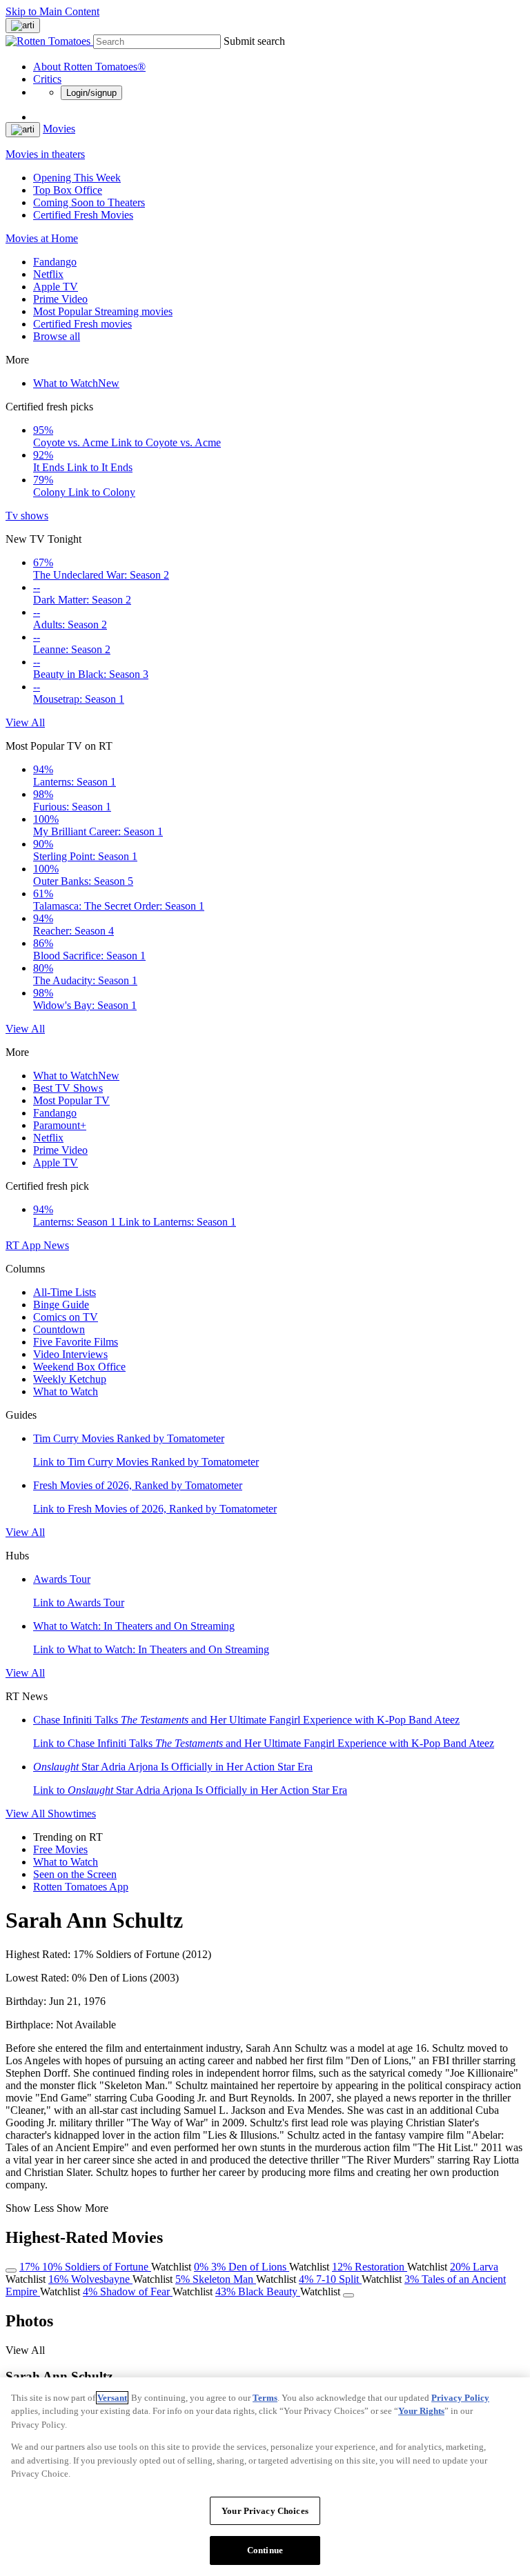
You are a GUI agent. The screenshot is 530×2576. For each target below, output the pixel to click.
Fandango (55, 262)
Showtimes (72, 1814)
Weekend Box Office (79, 1367)
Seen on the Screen (75, 1874)
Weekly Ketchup (70, 1379)
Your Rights (421, 2411)
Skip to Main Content (52, 11)
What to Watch (76, 383)
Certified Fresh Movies (83, 215)
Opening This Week (77, 178)
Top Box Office (68, 190)
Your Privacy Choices (265, 2511)
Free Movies (60, 1849)
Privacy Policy (460, 2398)
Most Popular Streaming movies (103, 311)
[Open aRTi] (23, 26)
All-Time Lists (65, 1292)
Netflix (48, 274)
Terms (265, 2398)
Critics (47, 79)
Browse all (57, 336)
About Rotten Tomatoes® (89, 67)
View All (25, 722)
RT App (24, 1245)
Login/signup (91, 93)
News (56, 1245)
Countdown (59, 1329)
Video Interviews (70, 1354)
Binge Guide (61, 1305)
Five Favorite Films (76, 1342)
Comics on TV (66, 1317)
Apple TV (56, 287)
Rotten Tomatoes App (81, 1887)
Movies (59, 129)
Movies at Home (42, 238)
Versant (112, 2398)
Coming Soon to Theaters (89, 202)
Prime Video (60, 299)
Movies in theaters (45, 154)
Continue (265, 2550)
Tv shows (27, 516)
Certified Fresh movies (82, 324)
